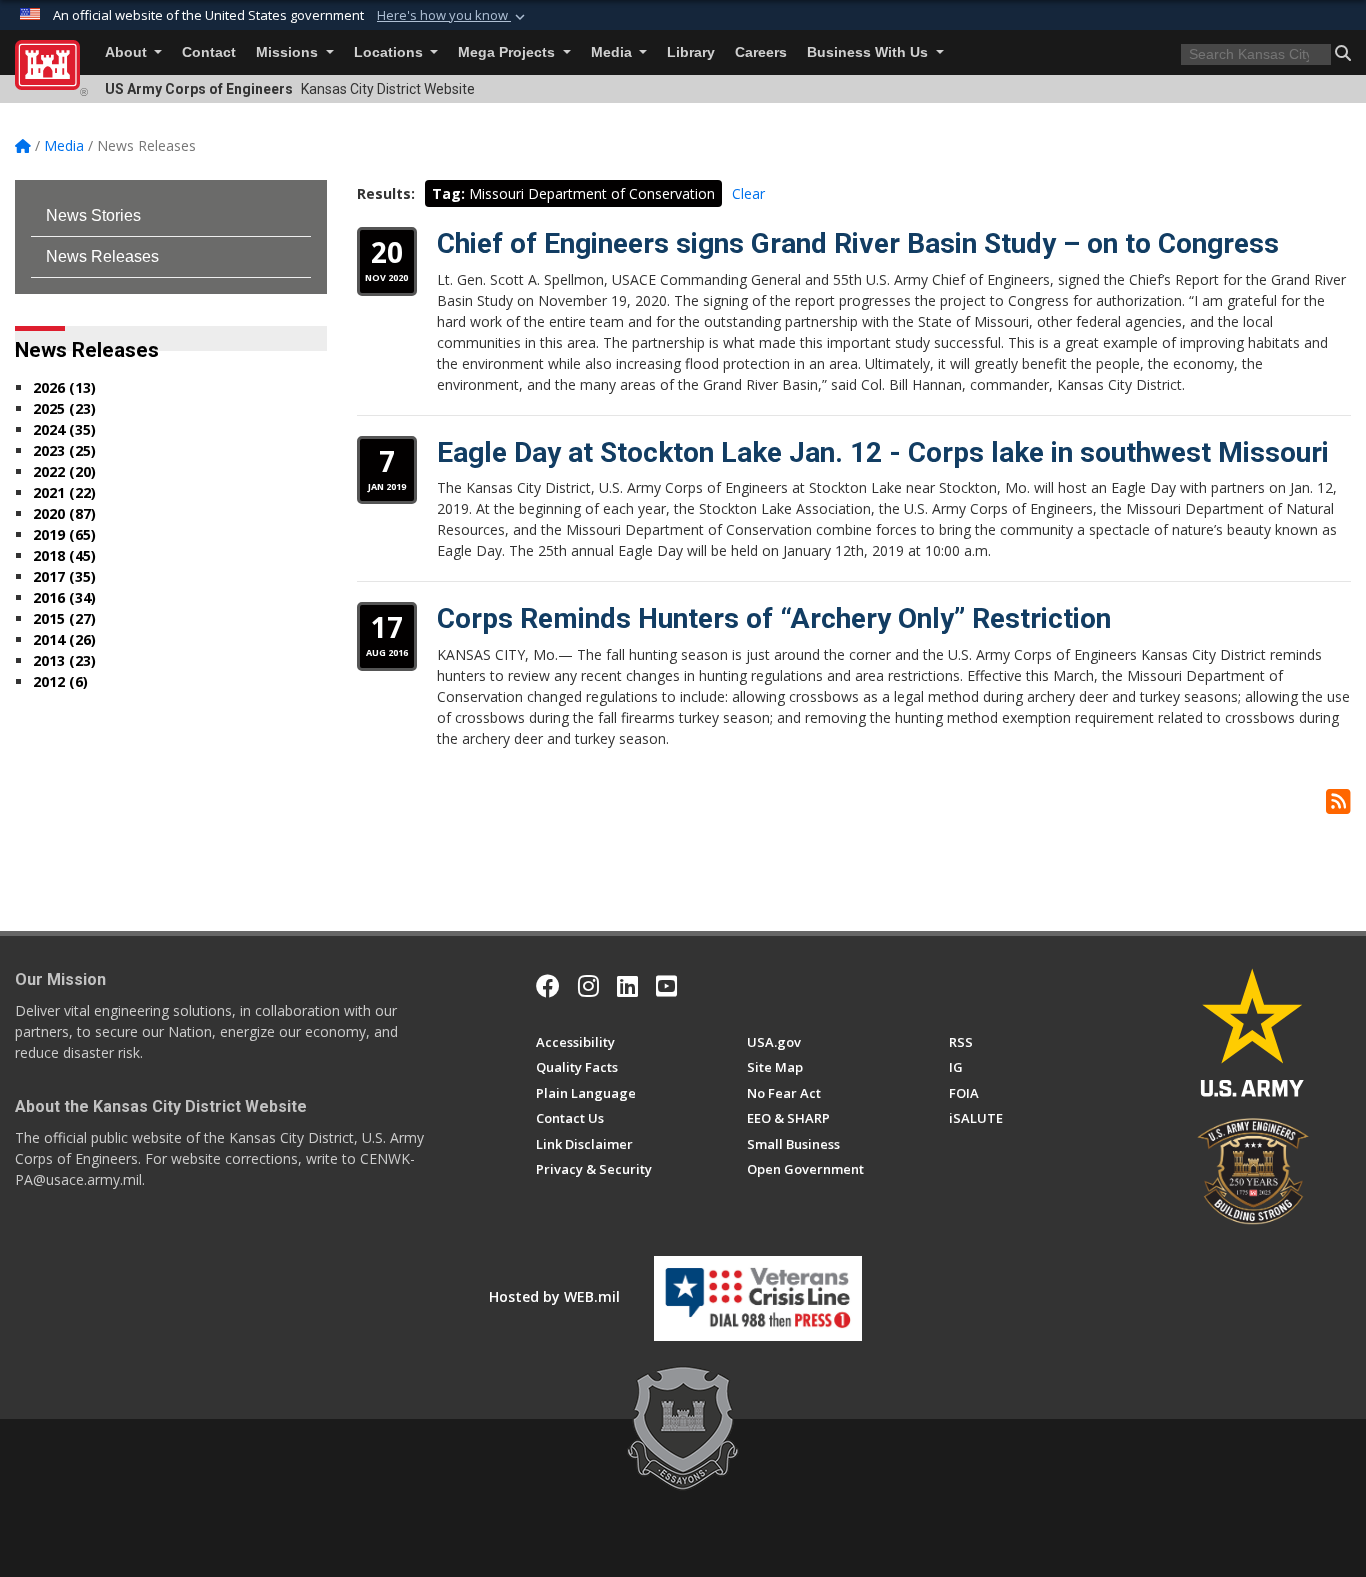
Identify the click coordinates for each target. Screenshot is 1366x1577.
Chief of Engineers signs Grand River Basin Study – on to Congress (858, 243)
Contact (209, 52)
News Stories (93, 215)
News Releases (102, 256)
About (128, 52)
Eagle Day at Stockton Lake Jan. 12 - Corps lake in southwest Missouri (883, 452)
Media (613, 52)
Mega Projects (508, 52)
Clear (748, 193)
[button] (453, 16)
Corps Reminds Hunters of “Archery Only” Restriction (774, 618)
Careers (761, 52)
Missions (289, 52)
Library (691, 52)
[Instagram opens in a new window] (588, 986)
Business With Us (869, 52)
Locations (390, 52)
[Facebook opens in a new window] (548, 986)
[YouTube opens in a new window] (666, 986)
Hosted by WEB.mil (554, 1296)
